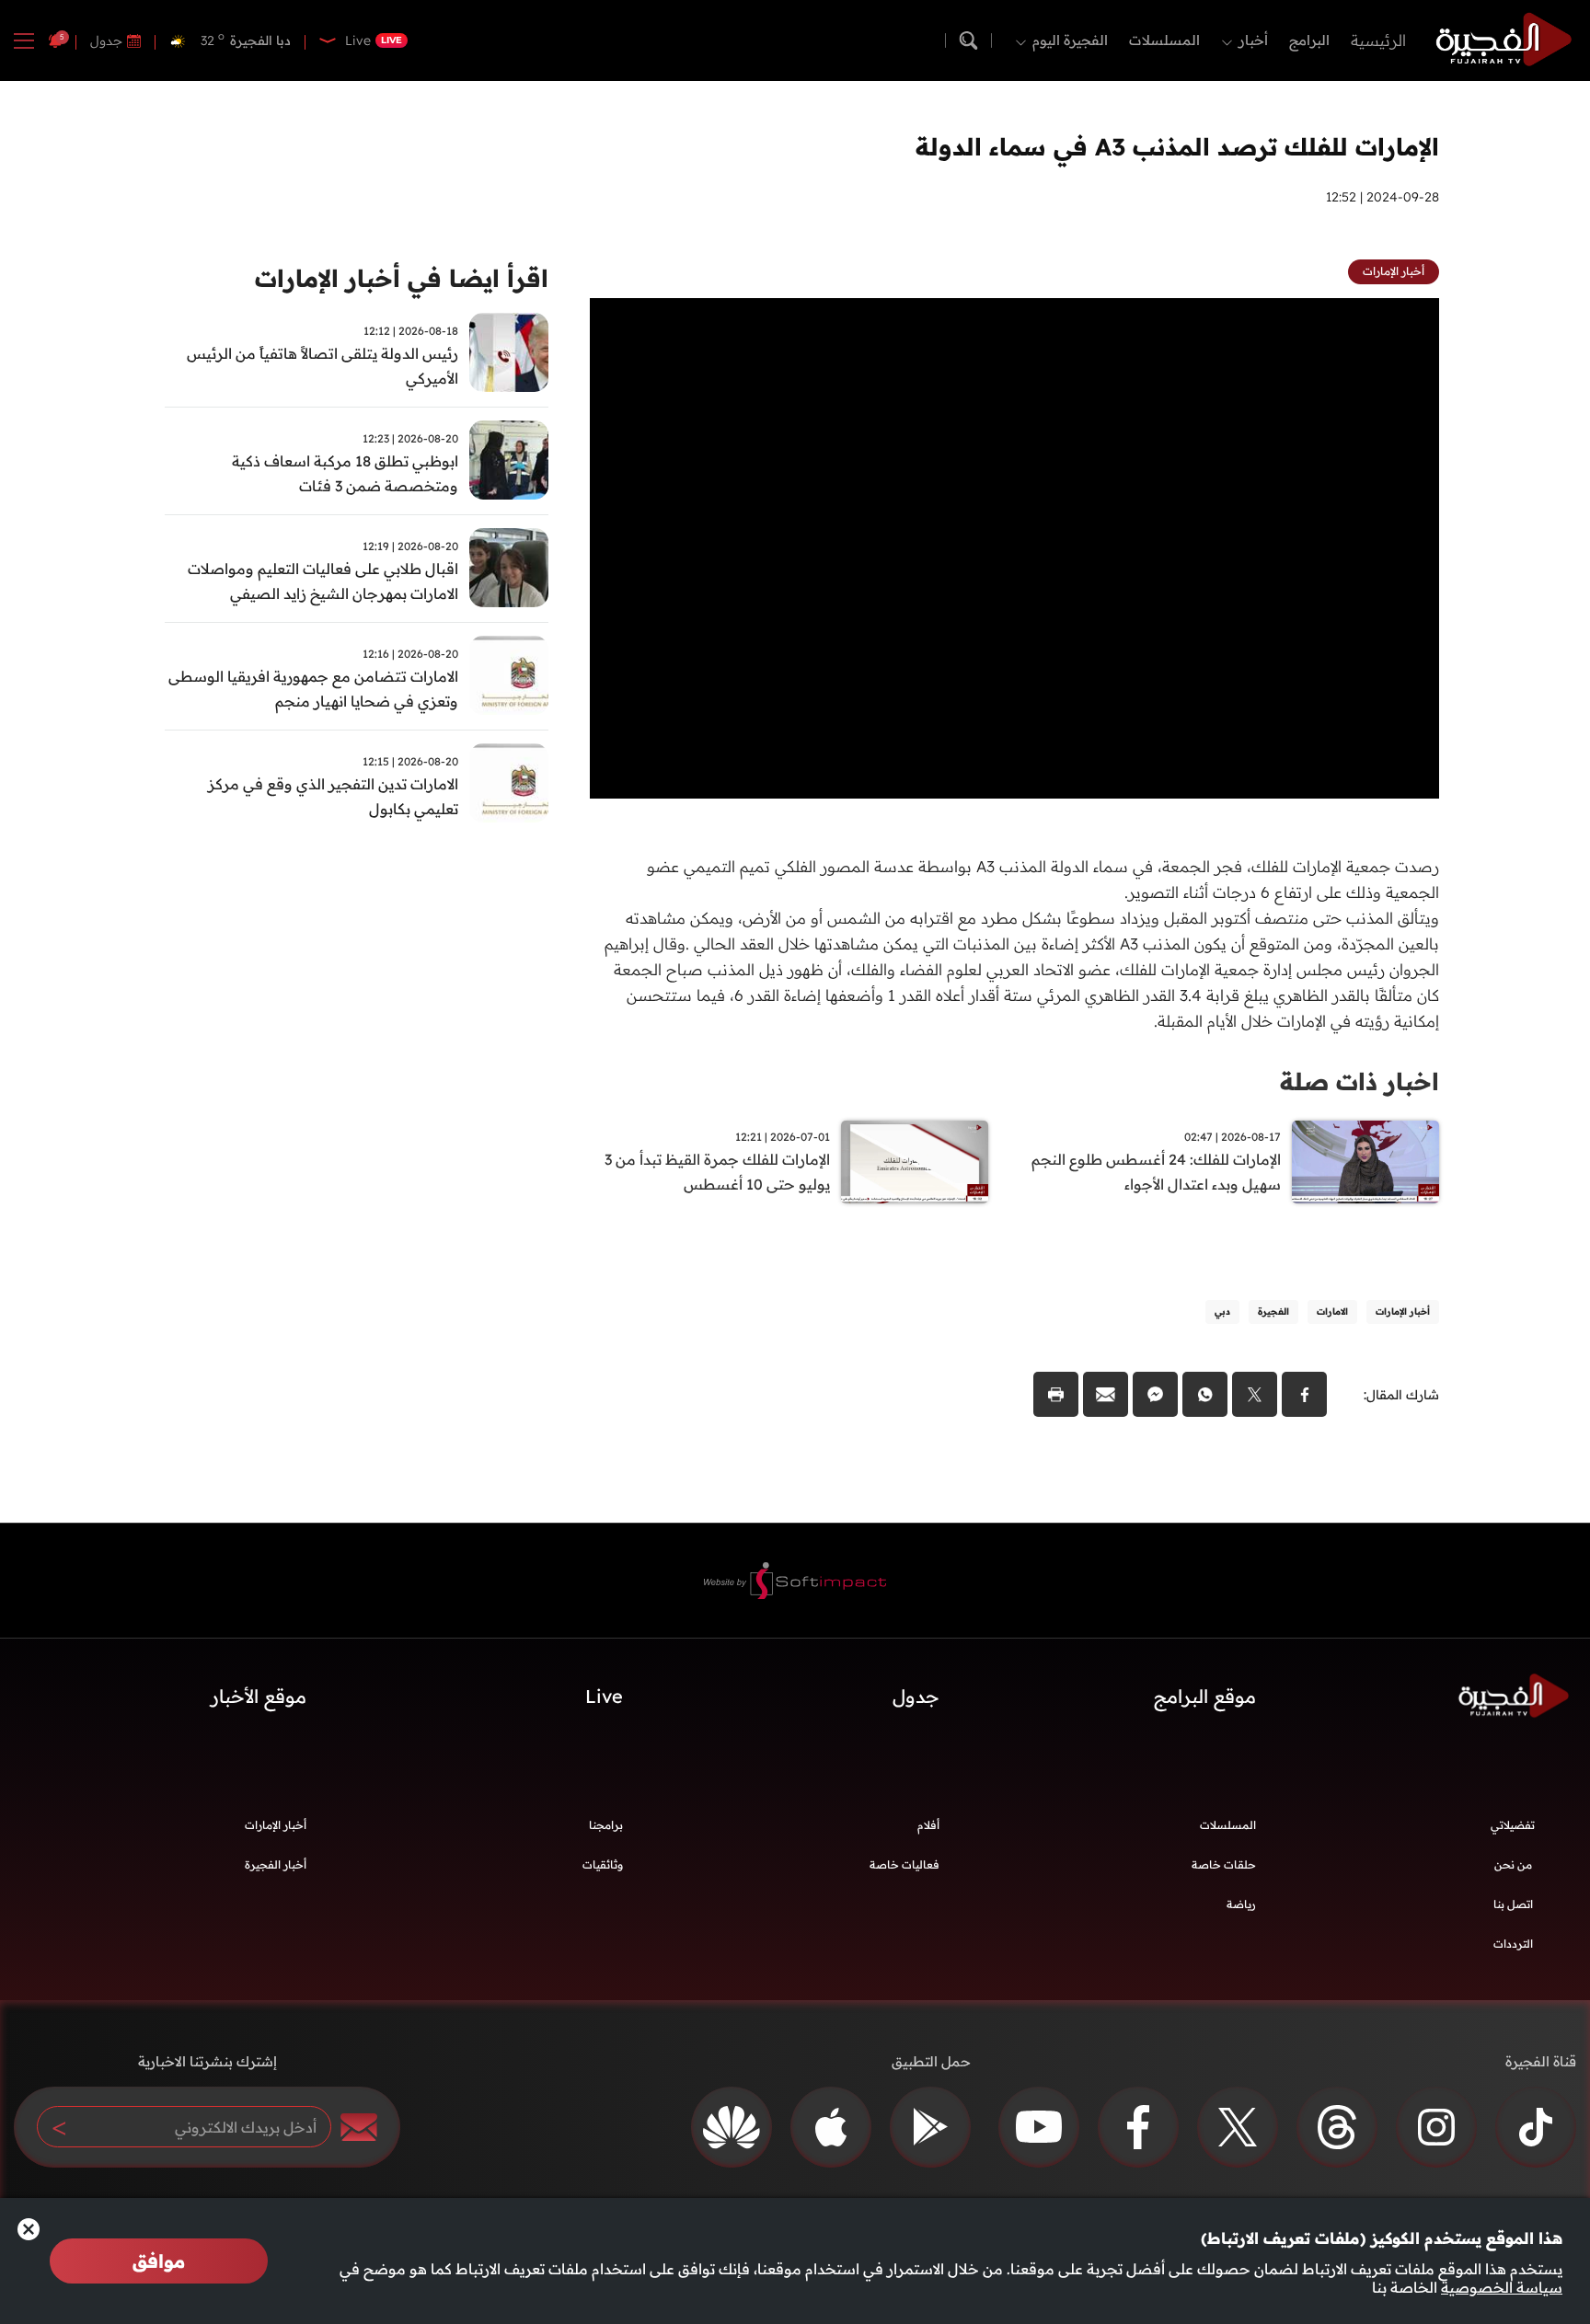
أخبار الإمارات (276, 1825)
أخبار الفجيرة (276, 1864)
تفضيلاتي (1513, 1825)
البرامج (1309, 40)
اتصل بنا (1513, 1904)
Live (604, 1696)
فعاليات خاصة (904, 1864)
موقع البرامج (1205, 1696)
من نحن (1513, 1864)
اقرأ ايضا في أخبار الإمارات (402, 278)
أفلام (928, 1825)
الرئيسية (1378, 40)
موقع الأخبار (259, 1696)
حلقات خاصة (1224, 1864)
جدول (106, 40)
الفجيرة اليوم (1070, 40)
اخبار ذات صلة (1360, 1081)
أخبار (1253, 40)
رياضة (1241, 1904)
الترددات (1513, 1944)
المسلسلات (1164, 40)
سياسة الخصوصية (1502, 2287)
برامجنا (606, 1825)
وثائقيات (603, 1864)
